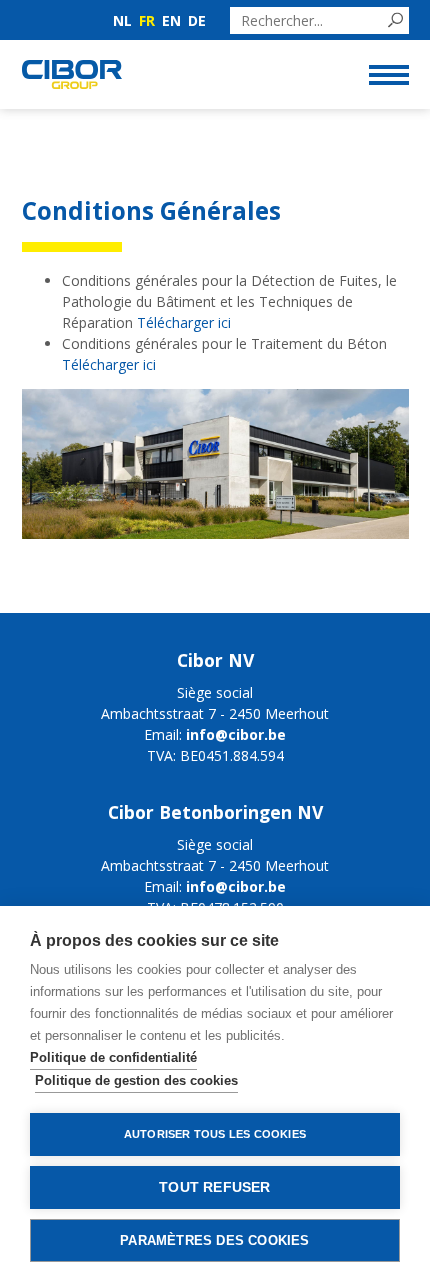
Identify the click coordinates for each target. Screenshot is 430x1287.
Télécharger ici (184, 322)
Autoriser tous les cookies (215, 1134)
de (197, 20)
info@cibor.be (236, 734)
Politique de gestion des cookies (136, 1080)
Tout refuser (214, 1187)
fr (147, 20)
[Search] (395, 20)
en (171, 20)
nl (122, 20)
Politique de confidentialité (113, 1057)
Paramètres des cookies (214, 1240)
